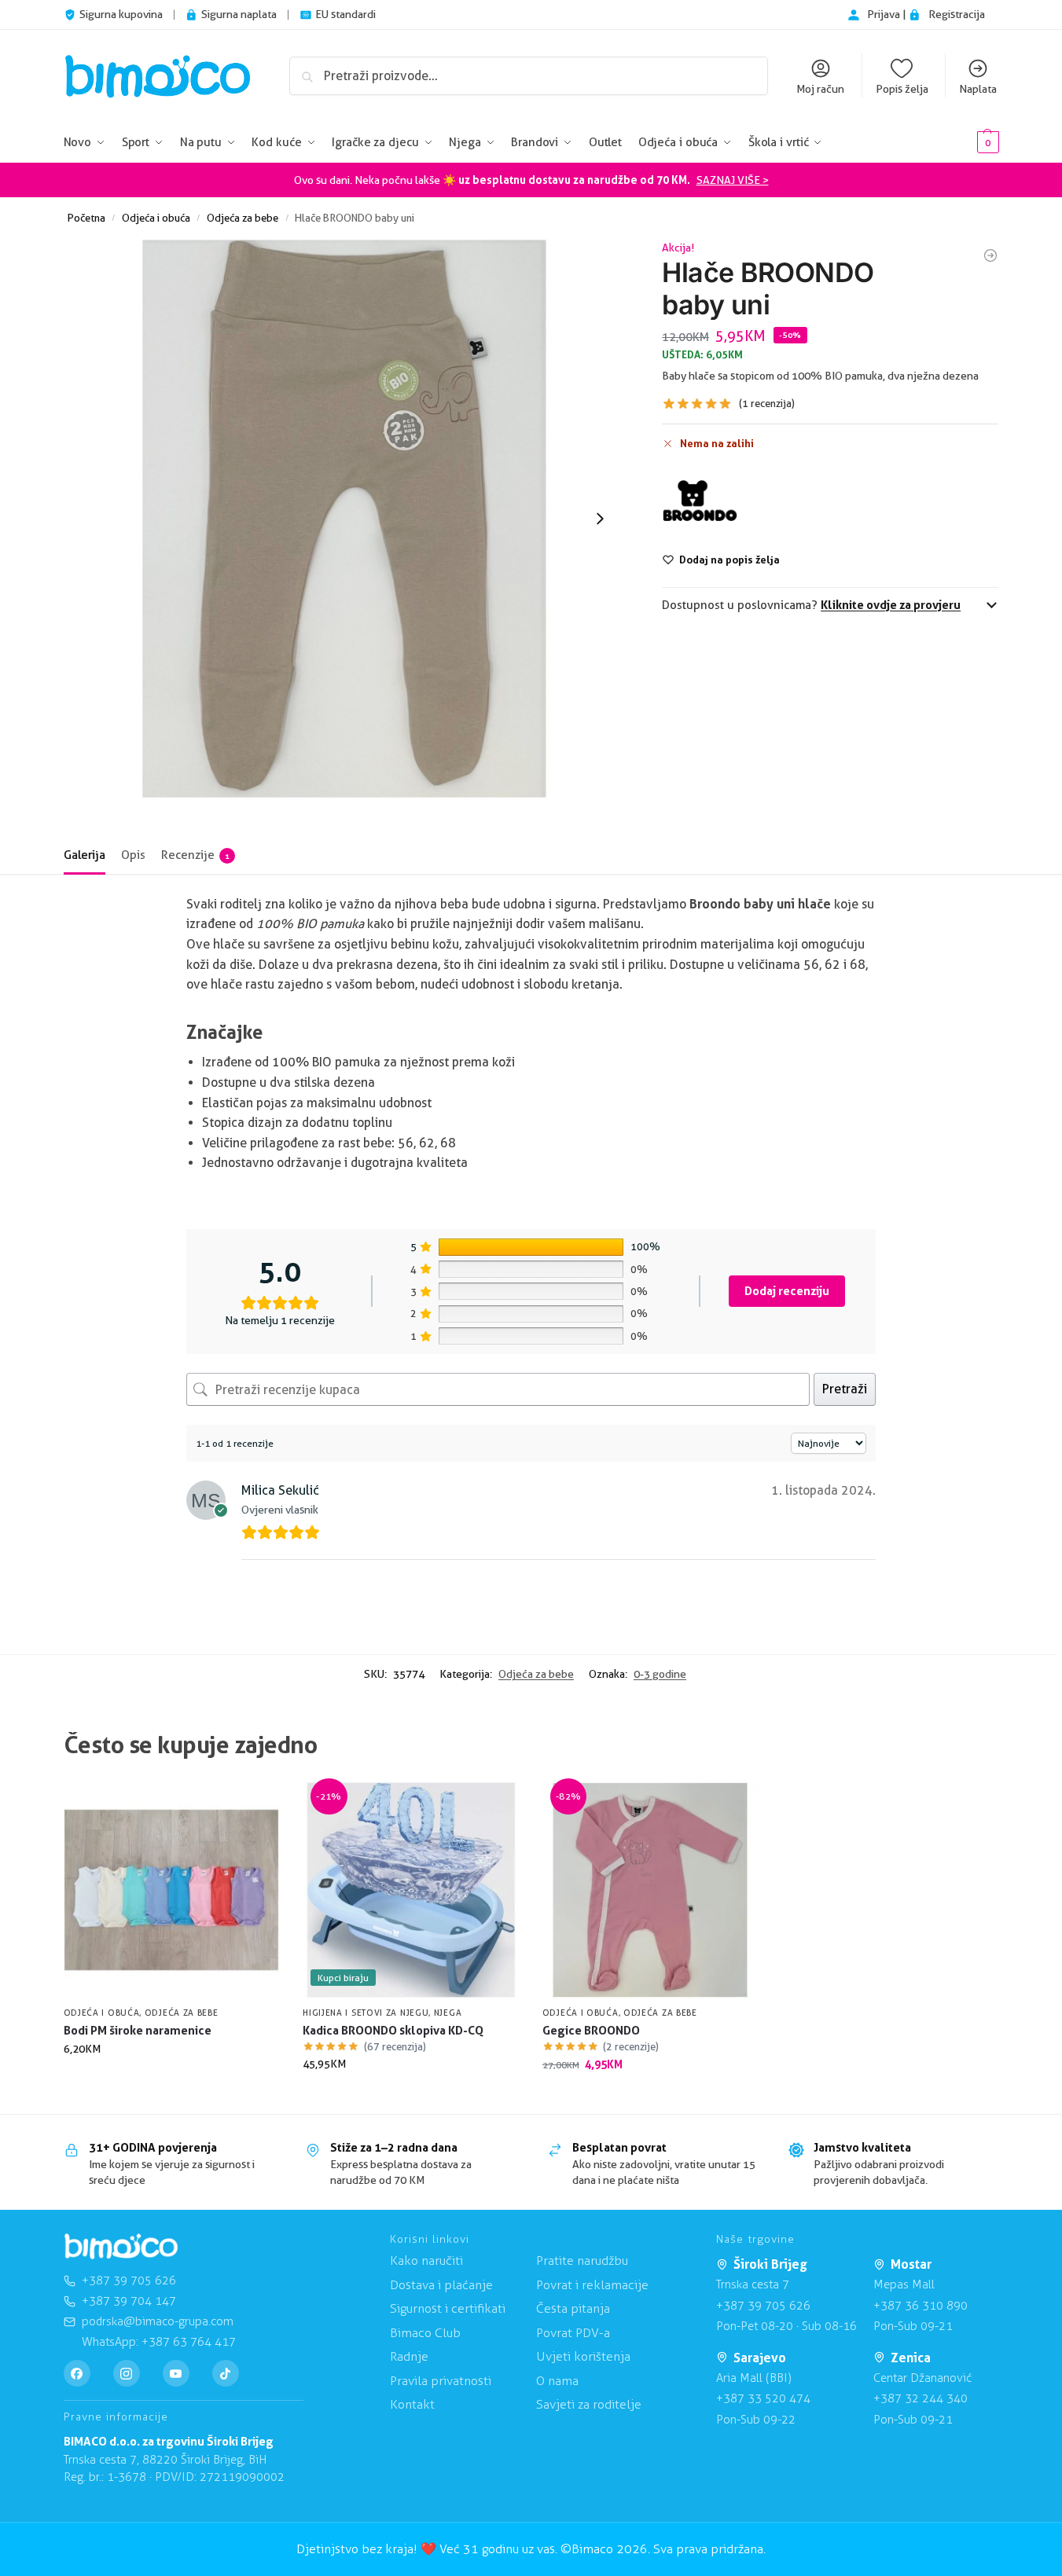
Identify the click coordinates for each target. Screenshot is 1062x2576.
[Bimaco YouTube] (176, 2373)
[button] (964, 143)
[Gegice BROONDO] (990, 255)
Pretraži (845, 1389)
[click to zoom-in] (344, 519)
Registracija (957, 14)
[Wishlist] (255, 1806)
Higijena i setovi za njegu (366, 2013)
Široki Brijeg (770, 2264)
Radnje (409, 2356)
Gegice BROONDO (591, 2030)
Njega (448, 2013)
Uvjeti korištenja (583, 2356)
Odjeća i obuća (156, 218)
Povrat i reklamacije (592, 2285)
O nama (557, 2381)
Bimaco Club (425, 2333)
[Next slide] (600, 519)
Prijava (885, 14)
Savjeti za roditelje (589, 2404)
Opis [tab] (133, 855)
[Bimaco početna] (121, 2247)
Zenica (911, 2358)
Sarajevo (760, 2358)
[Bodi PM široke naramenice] (172, 1890)
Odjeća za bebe (243, 218)
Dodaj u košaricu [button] (171, 2082)
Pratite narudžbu (582, 2260)
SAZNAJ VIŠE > (733, 180)
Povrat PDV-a (573, 2333)
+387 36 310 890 (921, 2306)
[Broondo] (700, 501)
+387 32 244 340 (921, 2398)
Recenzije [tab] (195, 855)
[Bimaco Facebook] (77, 2373)
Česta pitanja (573, 2308)
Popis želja (902, 89)
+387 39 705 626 (763, 2306)
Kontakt (412, 2404)
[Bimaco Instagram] (127, 2373)
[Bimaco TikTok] (226, 2373)
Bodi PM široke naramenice (138, 2030)
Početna (86, 218)
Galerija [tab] (85, 855)
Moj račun (820, 89)
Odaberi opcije (411, 2097)
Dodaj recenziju (787, 1291)
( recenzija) (767, 404)
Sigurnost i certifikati (448, 2308)
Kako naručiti (426, 2260)
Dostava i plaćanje (441, 2285)
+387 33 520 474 (763, 2398)
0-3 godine (660, 1674)
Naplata (978, 89)
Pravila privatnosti (441, 2381)
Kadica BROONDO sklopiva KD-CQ (393, 2030)
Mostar (911, 2264)
